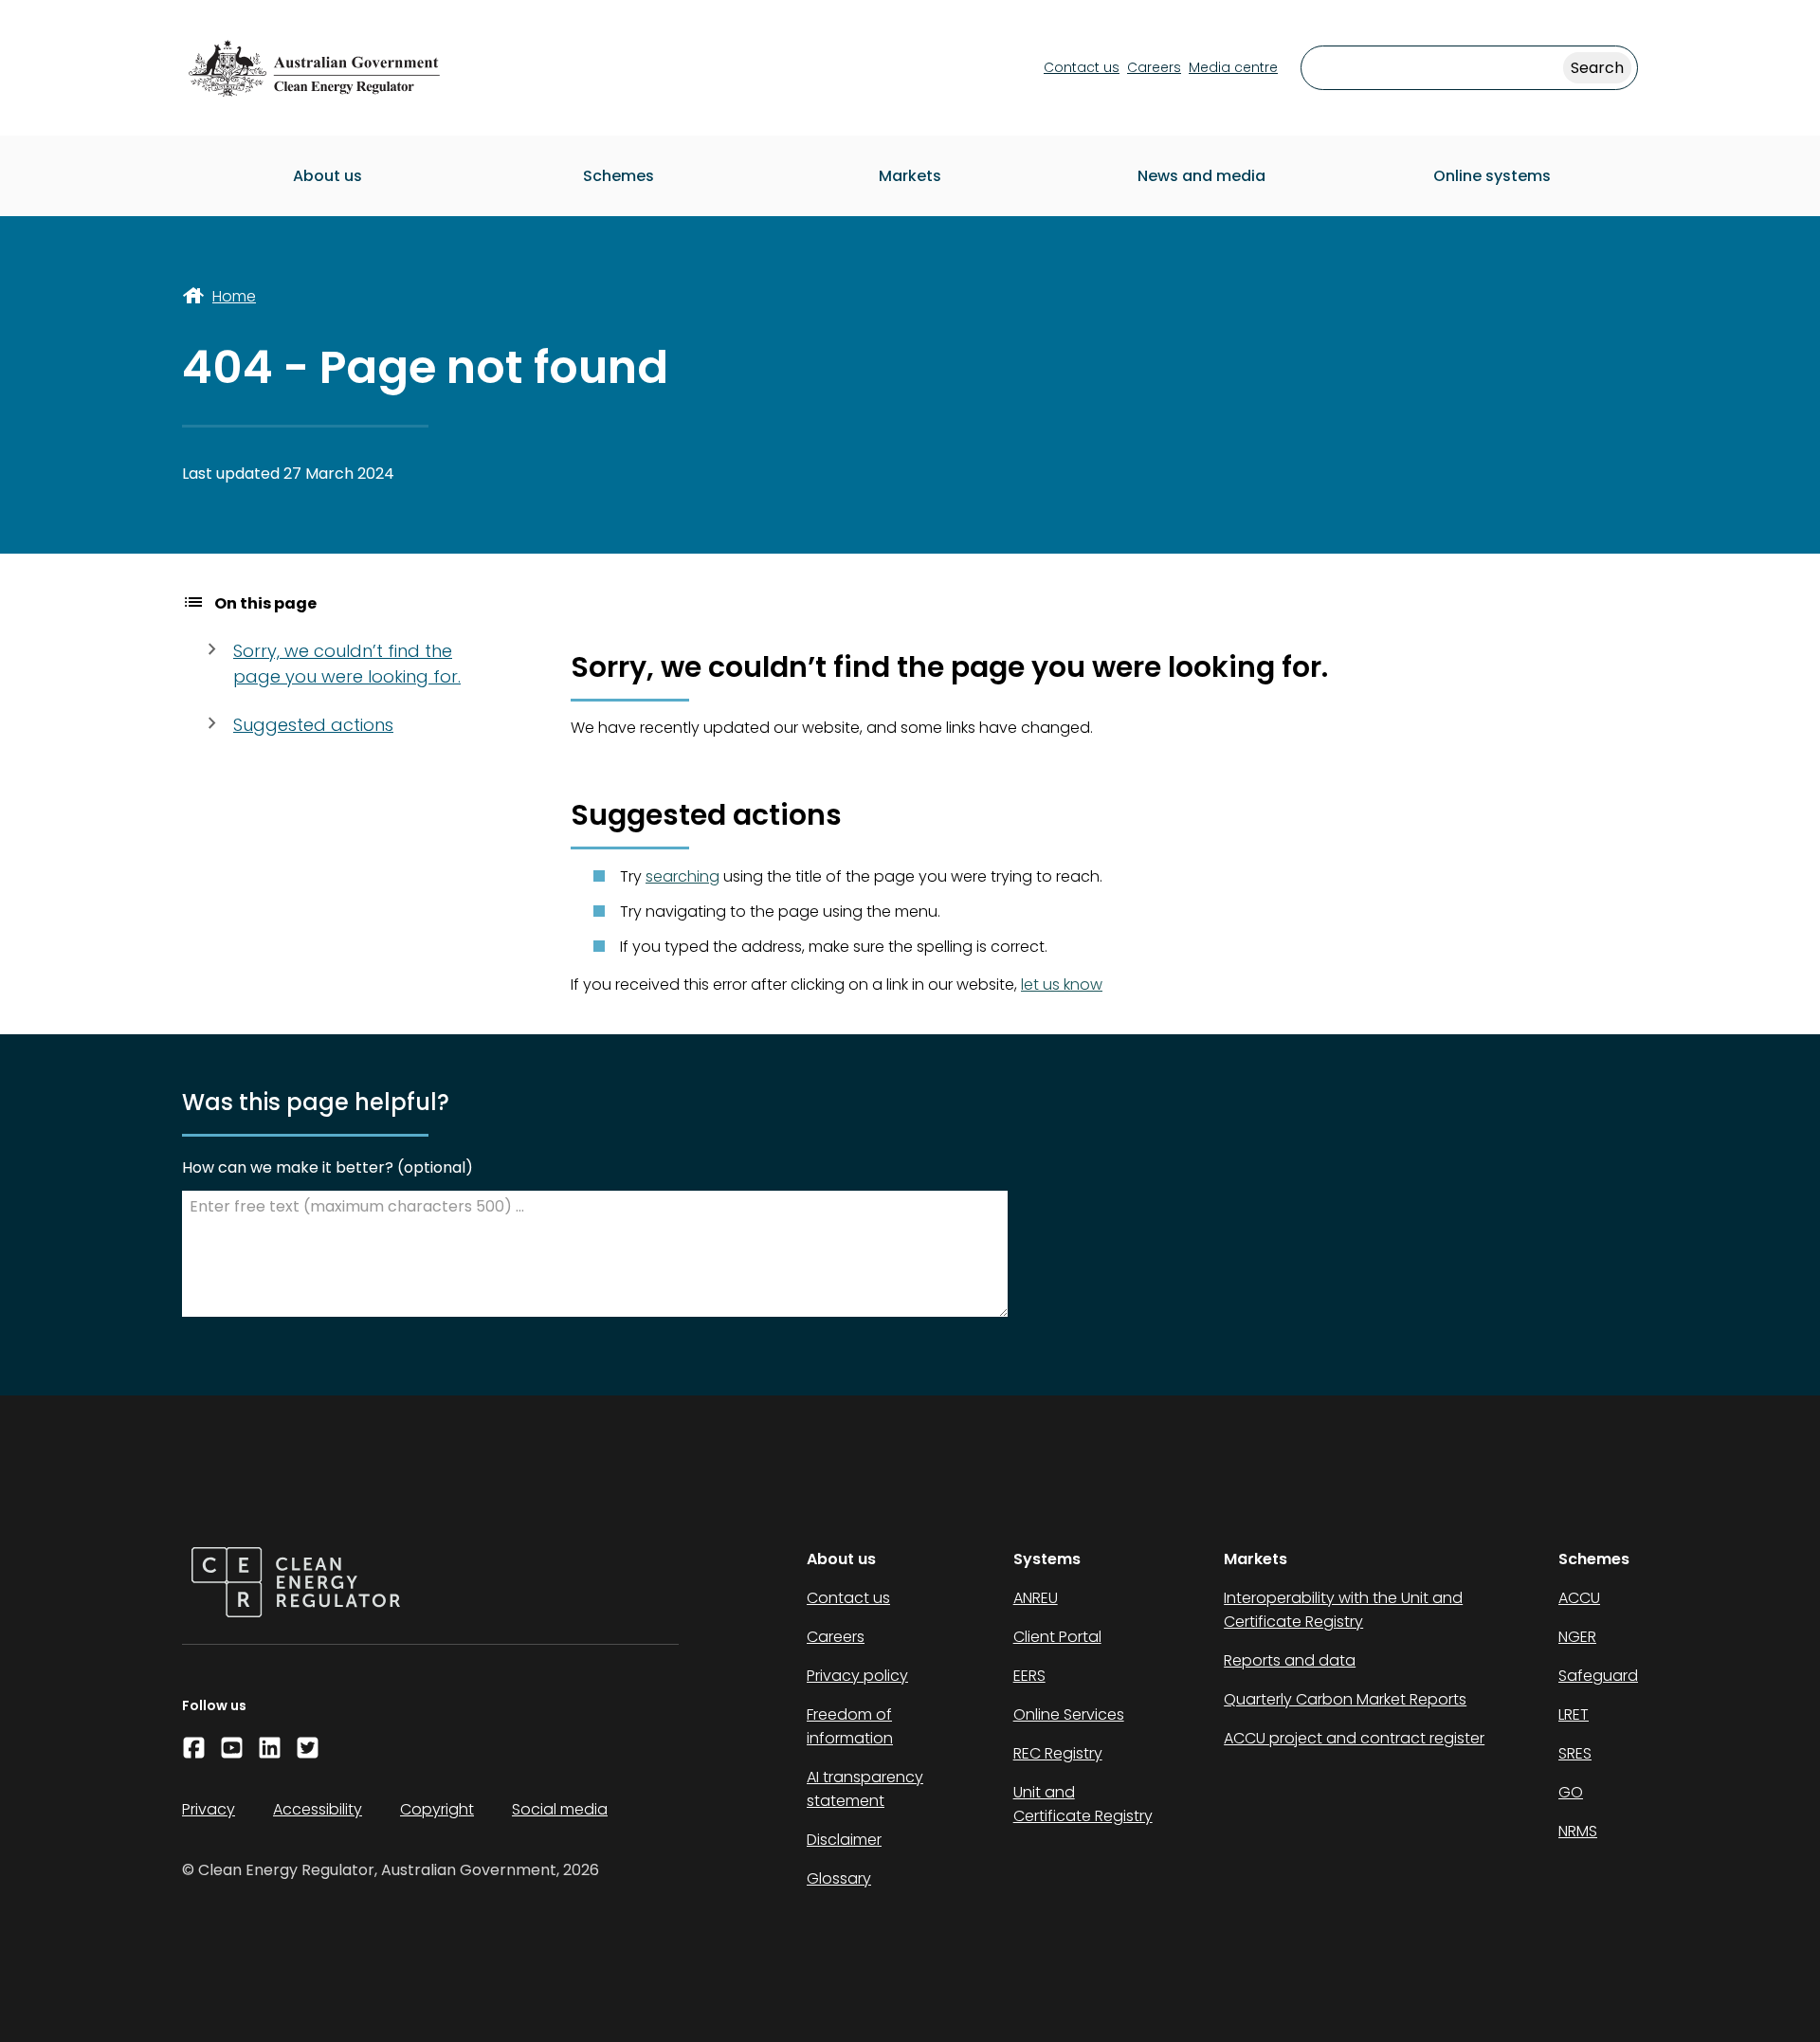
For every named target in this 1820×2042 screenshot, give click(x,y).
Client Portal (1057, 1637)
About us (328, 176)
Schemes (619, 176)
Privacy (209, 1809)
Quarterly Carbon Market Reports (1345, 1699)
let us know (1062, 985)
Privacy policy (857, 1676)
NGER (1577, 1637)
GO (1571, 1792)
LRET (1574, 1714)
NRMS (1578, 1831)
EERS (1029, 1676)
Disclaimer (844, 1840)
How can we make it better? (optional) (328, 1167)
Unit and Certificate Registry (1083, 1804)
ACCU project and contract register (1354, 1738)
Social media (560, 1809)
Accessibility (318, 1809)
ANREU (1036, 1598)
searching (682, 876)
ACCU (1579, 1598)
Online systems (1492, 176)
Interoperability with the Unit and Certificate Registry (1343, 1610)
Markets (910, 176)
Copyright (437, 1809)
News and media (1201, 176)
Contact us (1082, 67)
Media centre (1233, 67)
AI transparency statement (865, 1789)
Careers (1154, 67)
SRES (1575, 1753)
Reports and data (1290, 1660)
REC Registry (1058, 1753)
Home (234, 296)
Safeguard (1598, 1676)
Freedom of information (850, 1726)
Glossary (839, 1878)
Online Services (1069, 1714)
